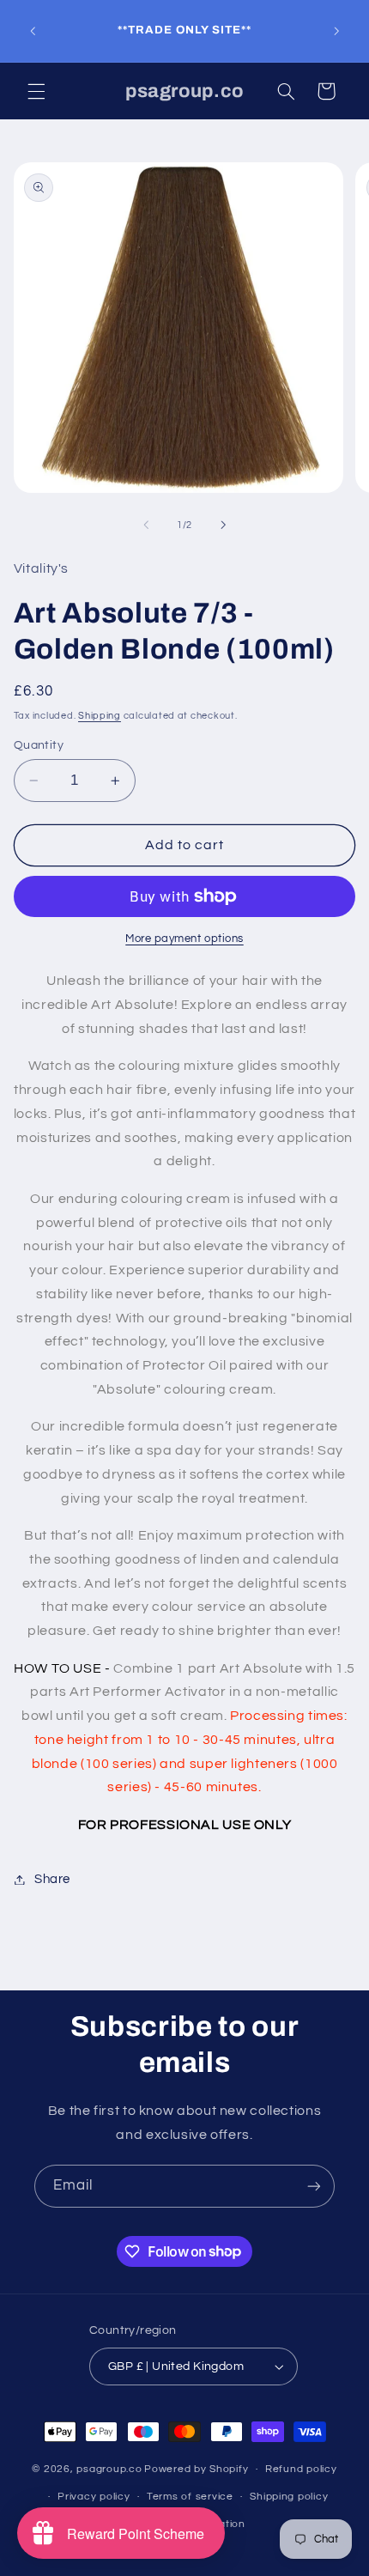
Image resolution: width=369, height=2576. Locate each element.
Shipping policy (289, 2497)
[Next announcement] (336, 31)
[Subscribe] (314, 2186)
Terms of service (190, 2497)
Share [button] (52, 1879)
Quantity (39, 745)
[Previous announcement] (33, 31)
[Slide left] (146, 526)
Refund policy (301, 2469)
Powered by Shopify (196, 2469)
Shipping (100, 716)
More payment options (184, 939)
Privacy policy (94, 2497)
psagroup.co (109, 2469)
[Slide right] (223, 526)
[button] (36, 91)
